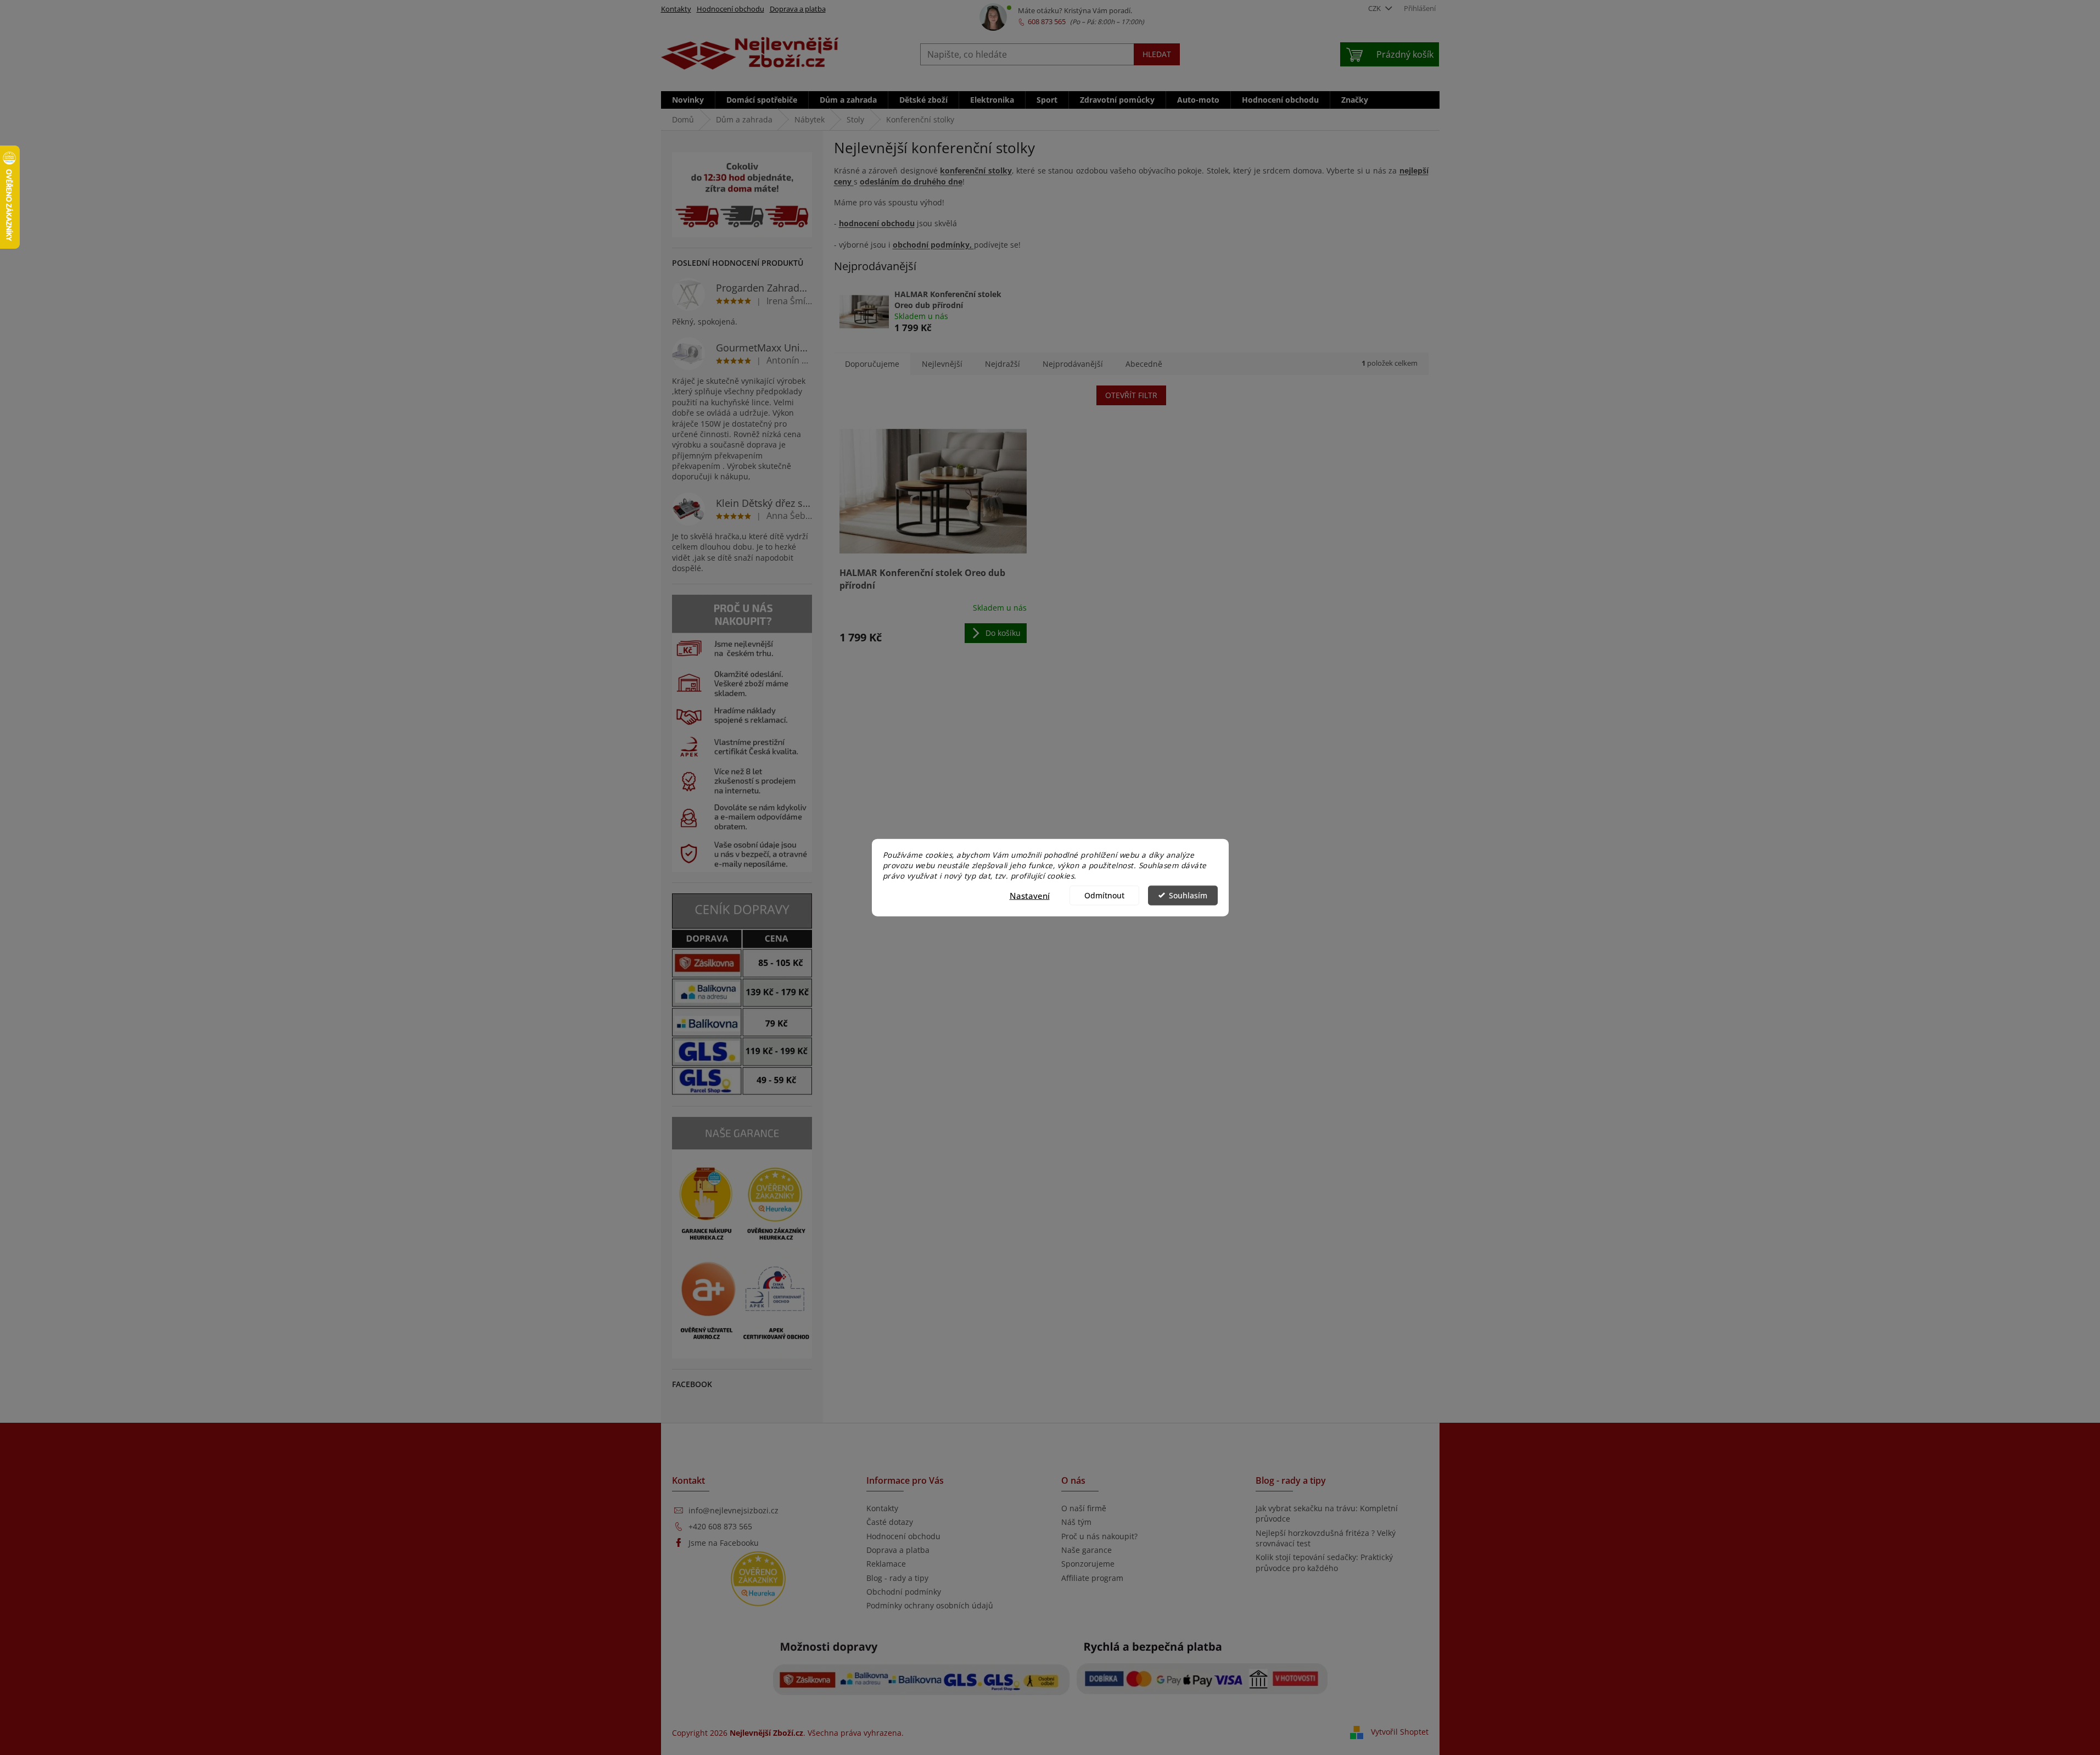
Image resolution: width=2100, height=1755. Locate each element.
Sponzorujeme (1088, 1564)
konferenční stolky (976, 171)
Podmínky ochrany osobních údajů (930, 1605)
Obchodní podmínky (904, 1592)
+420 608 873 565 (720, 1526)
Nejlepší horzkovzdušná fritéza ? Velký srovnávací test (1326, 1538)
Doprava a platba (798, 9)
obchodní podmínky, (933, 245)
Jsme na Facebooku (724, 1543)
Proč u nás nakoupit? (1099, 1536)
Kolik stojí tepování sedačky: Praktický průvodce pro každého (1324, 1562)
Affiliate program (1092, 1578)
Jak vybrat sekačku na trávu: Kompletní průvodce (1327, 1513)
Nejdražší (1003, 364)
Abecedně (1144, 364)
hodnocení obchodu (877, 223)
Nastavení (1030, 895)
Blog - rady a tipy (897, 1578)
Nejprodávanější (1073, 364)
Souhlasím (1188, 895)
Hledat (1157, 54)
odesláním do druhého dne (911, 181)
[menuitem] (688, 100)
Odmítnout (1104, 895)
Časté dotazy (890, 1522)
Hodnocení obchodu (730, 9)
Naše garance (1087, 1550)
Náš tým (1076, 1522)
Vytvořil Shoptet (1400, 1732)
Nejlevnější (942, 364)
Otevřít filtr (1131, 395)
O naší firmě (1084, 1508)
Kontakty (676, 9)
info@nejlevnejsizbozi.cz (733, 1510)
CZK (1375, 8)
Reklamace (886, 1564)
